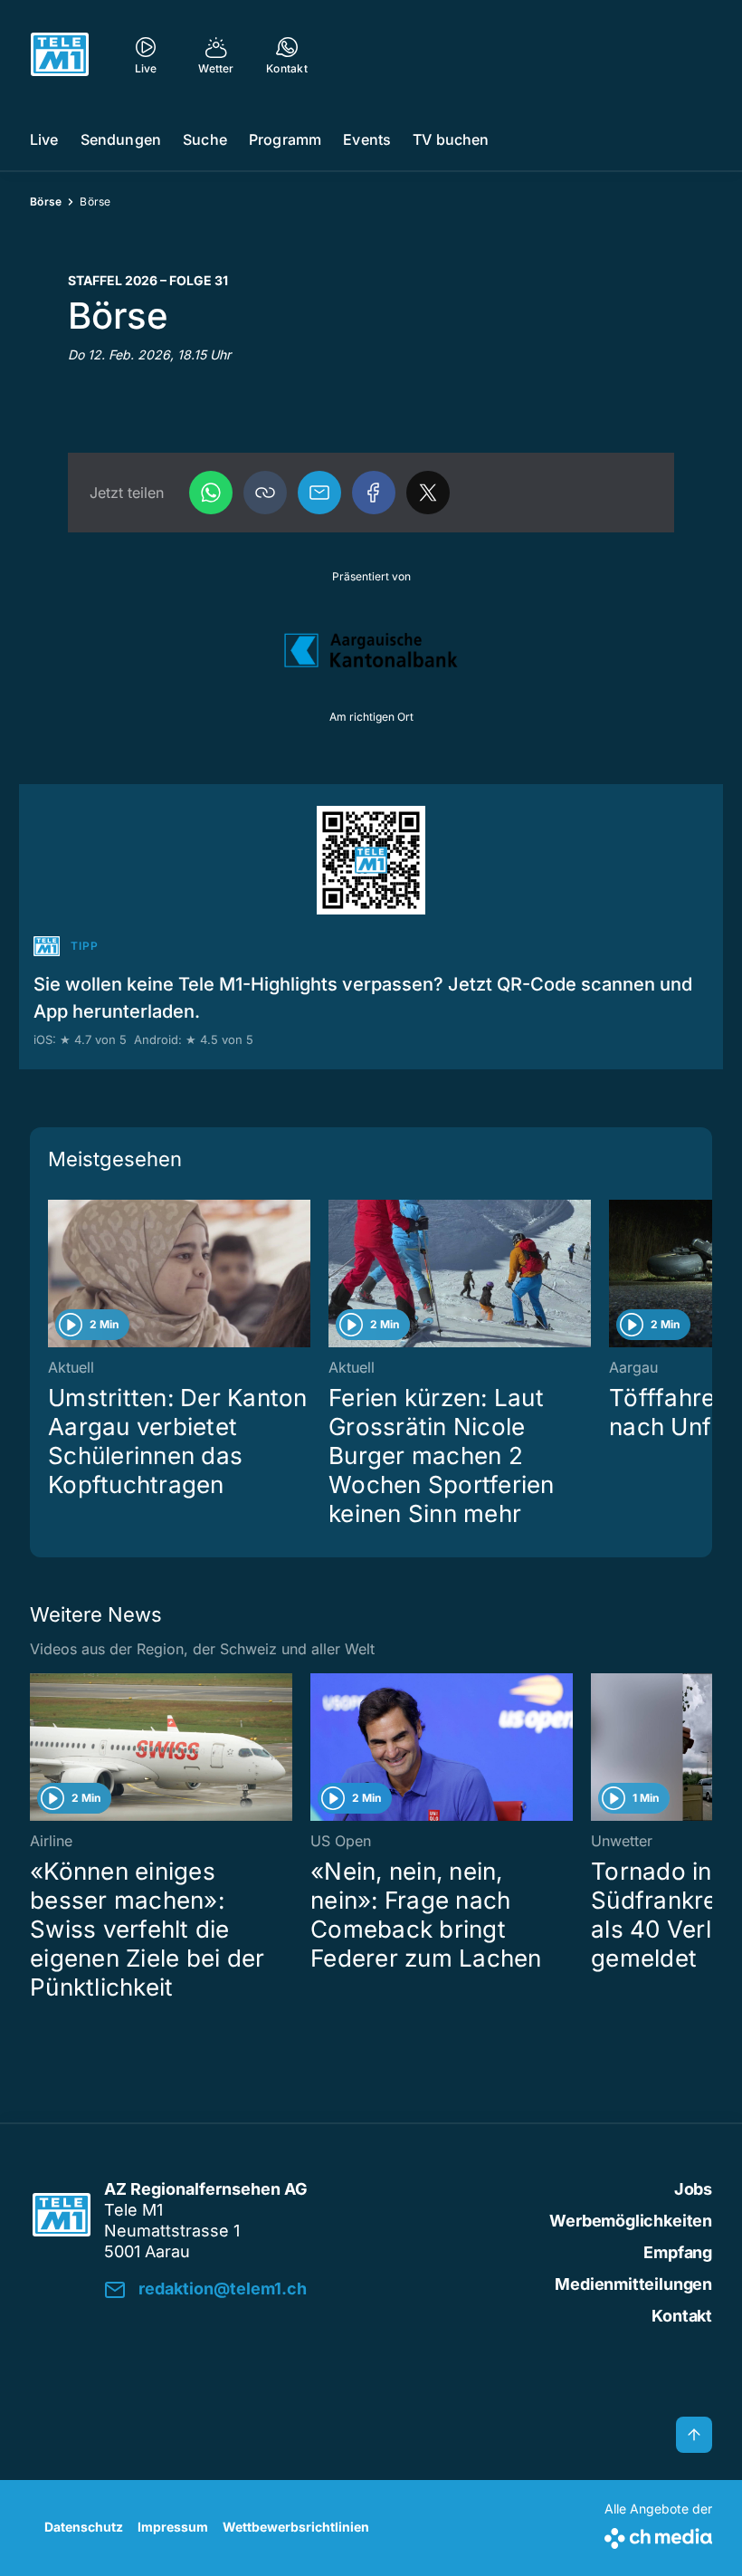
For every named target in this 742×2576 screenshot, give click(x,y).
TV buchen (451, 139)
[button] (265, 493)
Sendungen (121, 139)
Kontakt (682, 2316)
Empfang (678, 2252)
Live (44, 139)
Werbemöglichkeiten (631, 2221)
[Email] (319, 493)
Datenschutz (84, 2527)
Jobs (693, 2189)
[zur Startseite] (60, 54)
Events (367, 139)
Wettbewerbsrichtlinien (296, 2527)
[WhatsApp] (211, 493)
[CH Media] (658, 2535)
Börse (46, 201)
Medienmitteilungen (633, 2284)
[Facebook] (374, 493)
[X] (428, 493)
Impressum (173, 2527)
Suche (205, 139)
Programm (285, 139)
